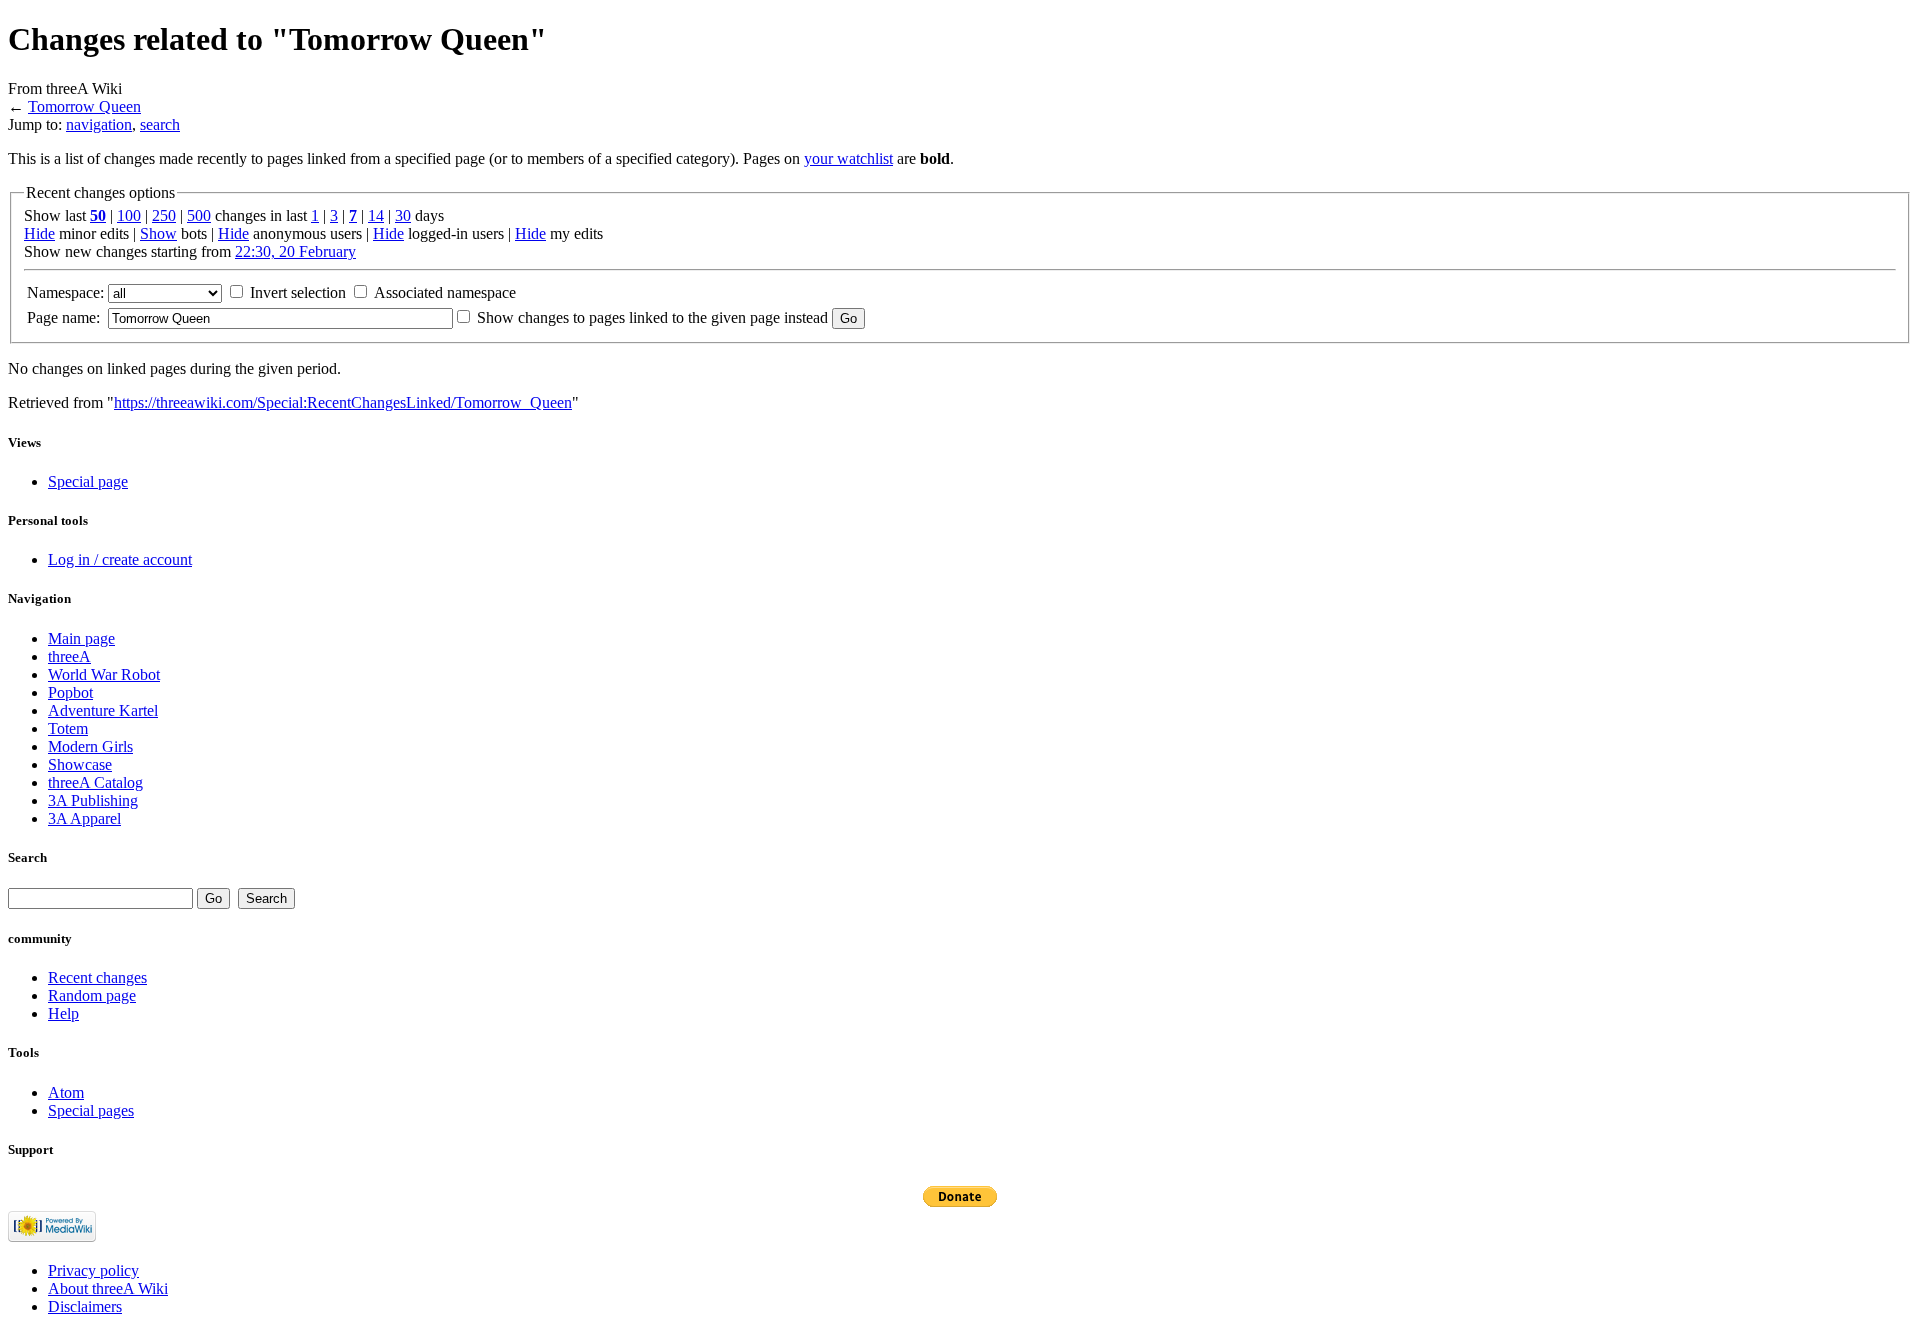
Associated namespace (445, 292)
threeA (69, 656)
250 (164, 215)
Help (63, 1013)
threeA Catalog (95, 782)
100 (129, 215)
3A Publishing (93, 800)
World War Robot (104, 674)
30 (403, 215)
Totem (68, 728)
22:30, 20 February (295, 251)
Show (158, 233)
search (160, 124)
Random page (92, 995)
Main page (81, 638)
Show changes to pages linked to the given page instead (652, 317)
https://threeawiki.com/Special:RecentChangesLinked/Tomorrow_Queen (343, 402)
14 (376, 215)
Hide (39, 233)
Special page (88, 481)
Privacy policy (93, 1270)
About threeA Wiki (108, 1288)
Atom (66, 1092)
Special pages (91, 1110)
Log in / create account (120, 559)
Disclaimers (85, 1306)
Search (27, 857)
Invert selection (298, 292)
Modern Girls (90, 746)
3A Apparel (84, 818)
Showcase (80, 764)
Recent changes (97, 977)
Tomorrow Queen (84, 106)
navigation (99, 124)
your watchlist (848, 158)
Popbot (70, 692)
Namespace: (65, 292)
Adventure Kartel (103, 710)
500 (199, 215)
